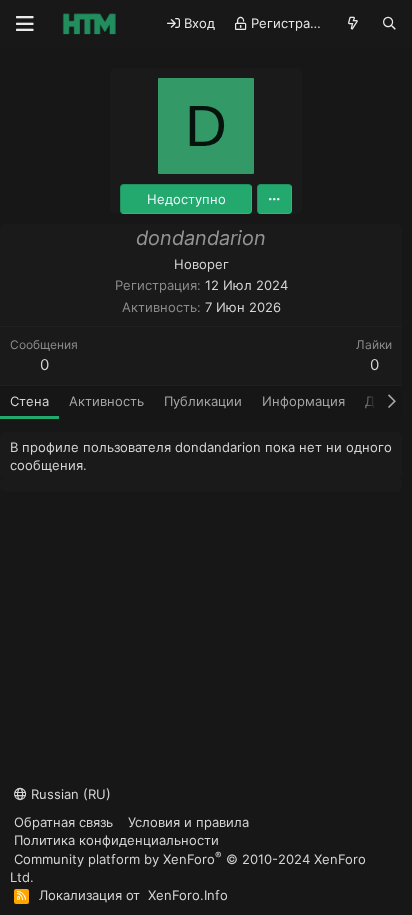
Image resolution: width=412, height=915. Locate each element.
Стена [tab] (29, 401)
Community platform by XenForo (188, 867)
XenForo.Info (188, 895)
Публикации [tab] (203, 401)
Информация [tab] (303, 401)
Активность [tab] (106, 401)
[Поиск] (389, 23)
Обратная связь (63, 822)
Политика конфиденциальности (116, 840)
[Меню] (25, 24)
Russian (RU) (69, 794)
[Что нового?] (353, 23)
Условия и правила (188, 822)
